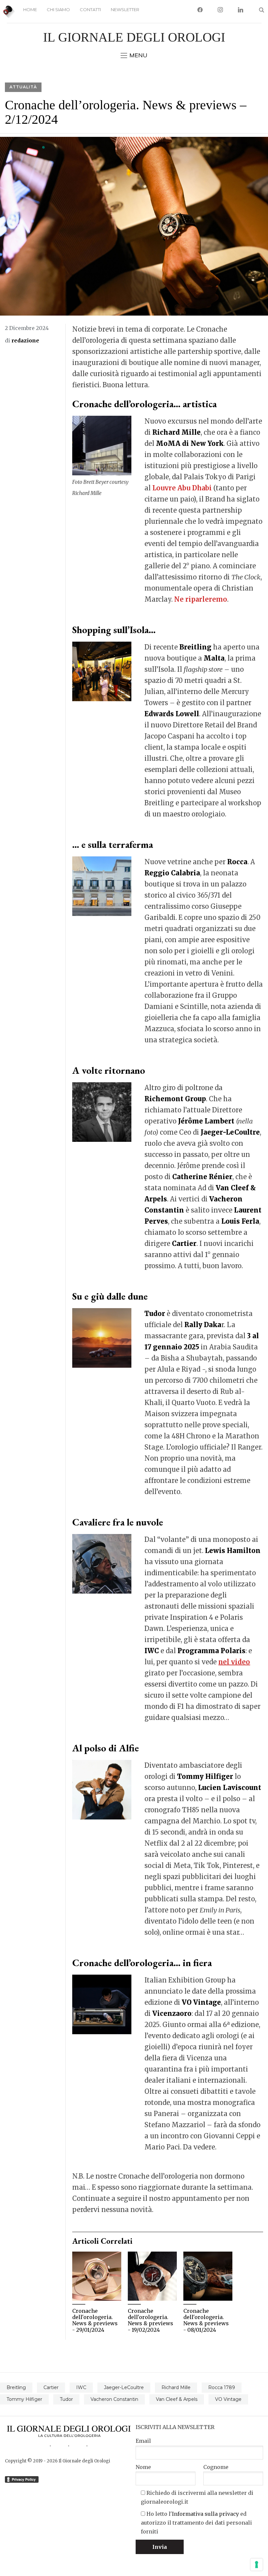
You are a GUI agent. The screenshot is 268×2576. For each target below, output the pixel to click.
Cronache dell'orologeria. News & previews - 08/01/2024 (206, 2320)
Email (143, 2441)
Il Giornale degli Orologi (134, 37)
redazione (25, 340)
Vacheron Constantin (114, 2399)
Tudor (66, 2399)
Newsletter (125, 9)
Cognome (216, 2467)
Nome (143, 2467)
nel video (234, 1662)
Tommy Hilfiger (24, 2399)
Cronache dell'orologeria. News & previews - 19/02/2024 (151, 2320)
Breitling (16, 2387)
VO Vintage (228, 2399)
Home (30, 9)
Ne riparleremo (201, 599)
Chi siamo (58, 9)
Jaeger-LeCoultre (124, 2387)
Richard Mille (176, 2387)
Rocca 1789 (222, 2387)
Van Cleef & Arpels (177, 2399)
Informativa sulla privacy (205, 2514)
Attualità (23, 87)
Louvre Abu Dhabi (183, 488)
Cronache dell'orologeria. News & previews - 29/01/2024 (95, 2320)
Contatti (90, 9)
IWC (81, 2387)
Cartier (51, 2387)
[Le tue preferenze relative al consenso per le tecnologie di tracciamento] (257, 2565)
